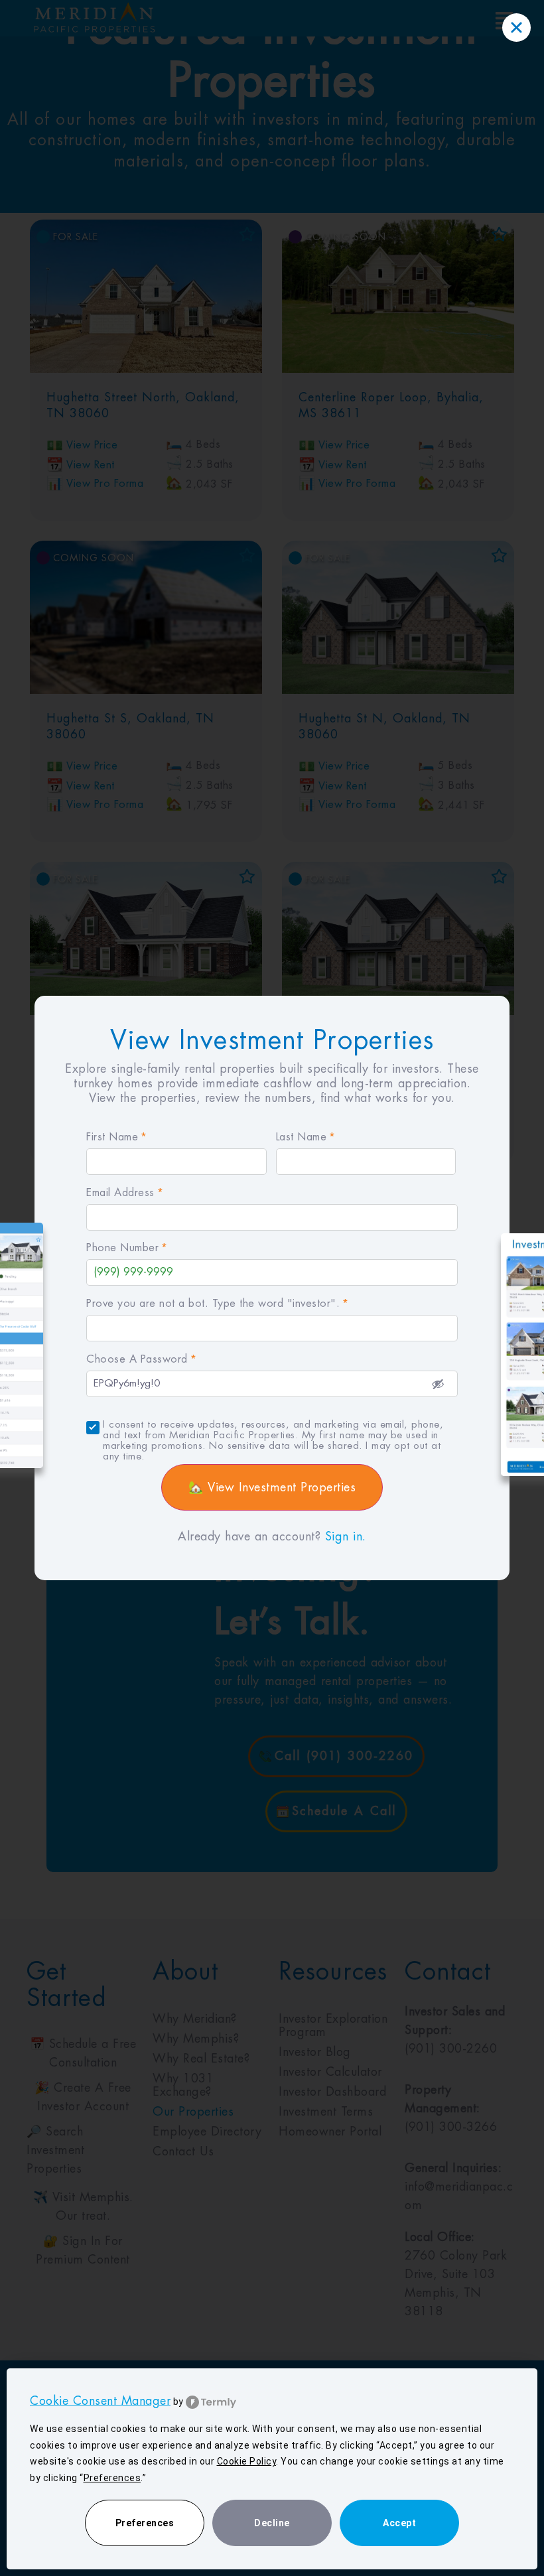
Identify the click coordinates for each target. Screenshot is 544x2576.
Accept (399, 2523)
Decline (272, 2523)
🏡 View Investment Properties (272, 1487)
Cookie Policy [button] (247, 2461)
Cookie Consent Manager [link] (100, 2401)
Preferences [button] (112, 2478)
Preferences (145, 2523)
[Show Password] (438, 1384)
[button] (516, 28)
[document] (272, 1288)
